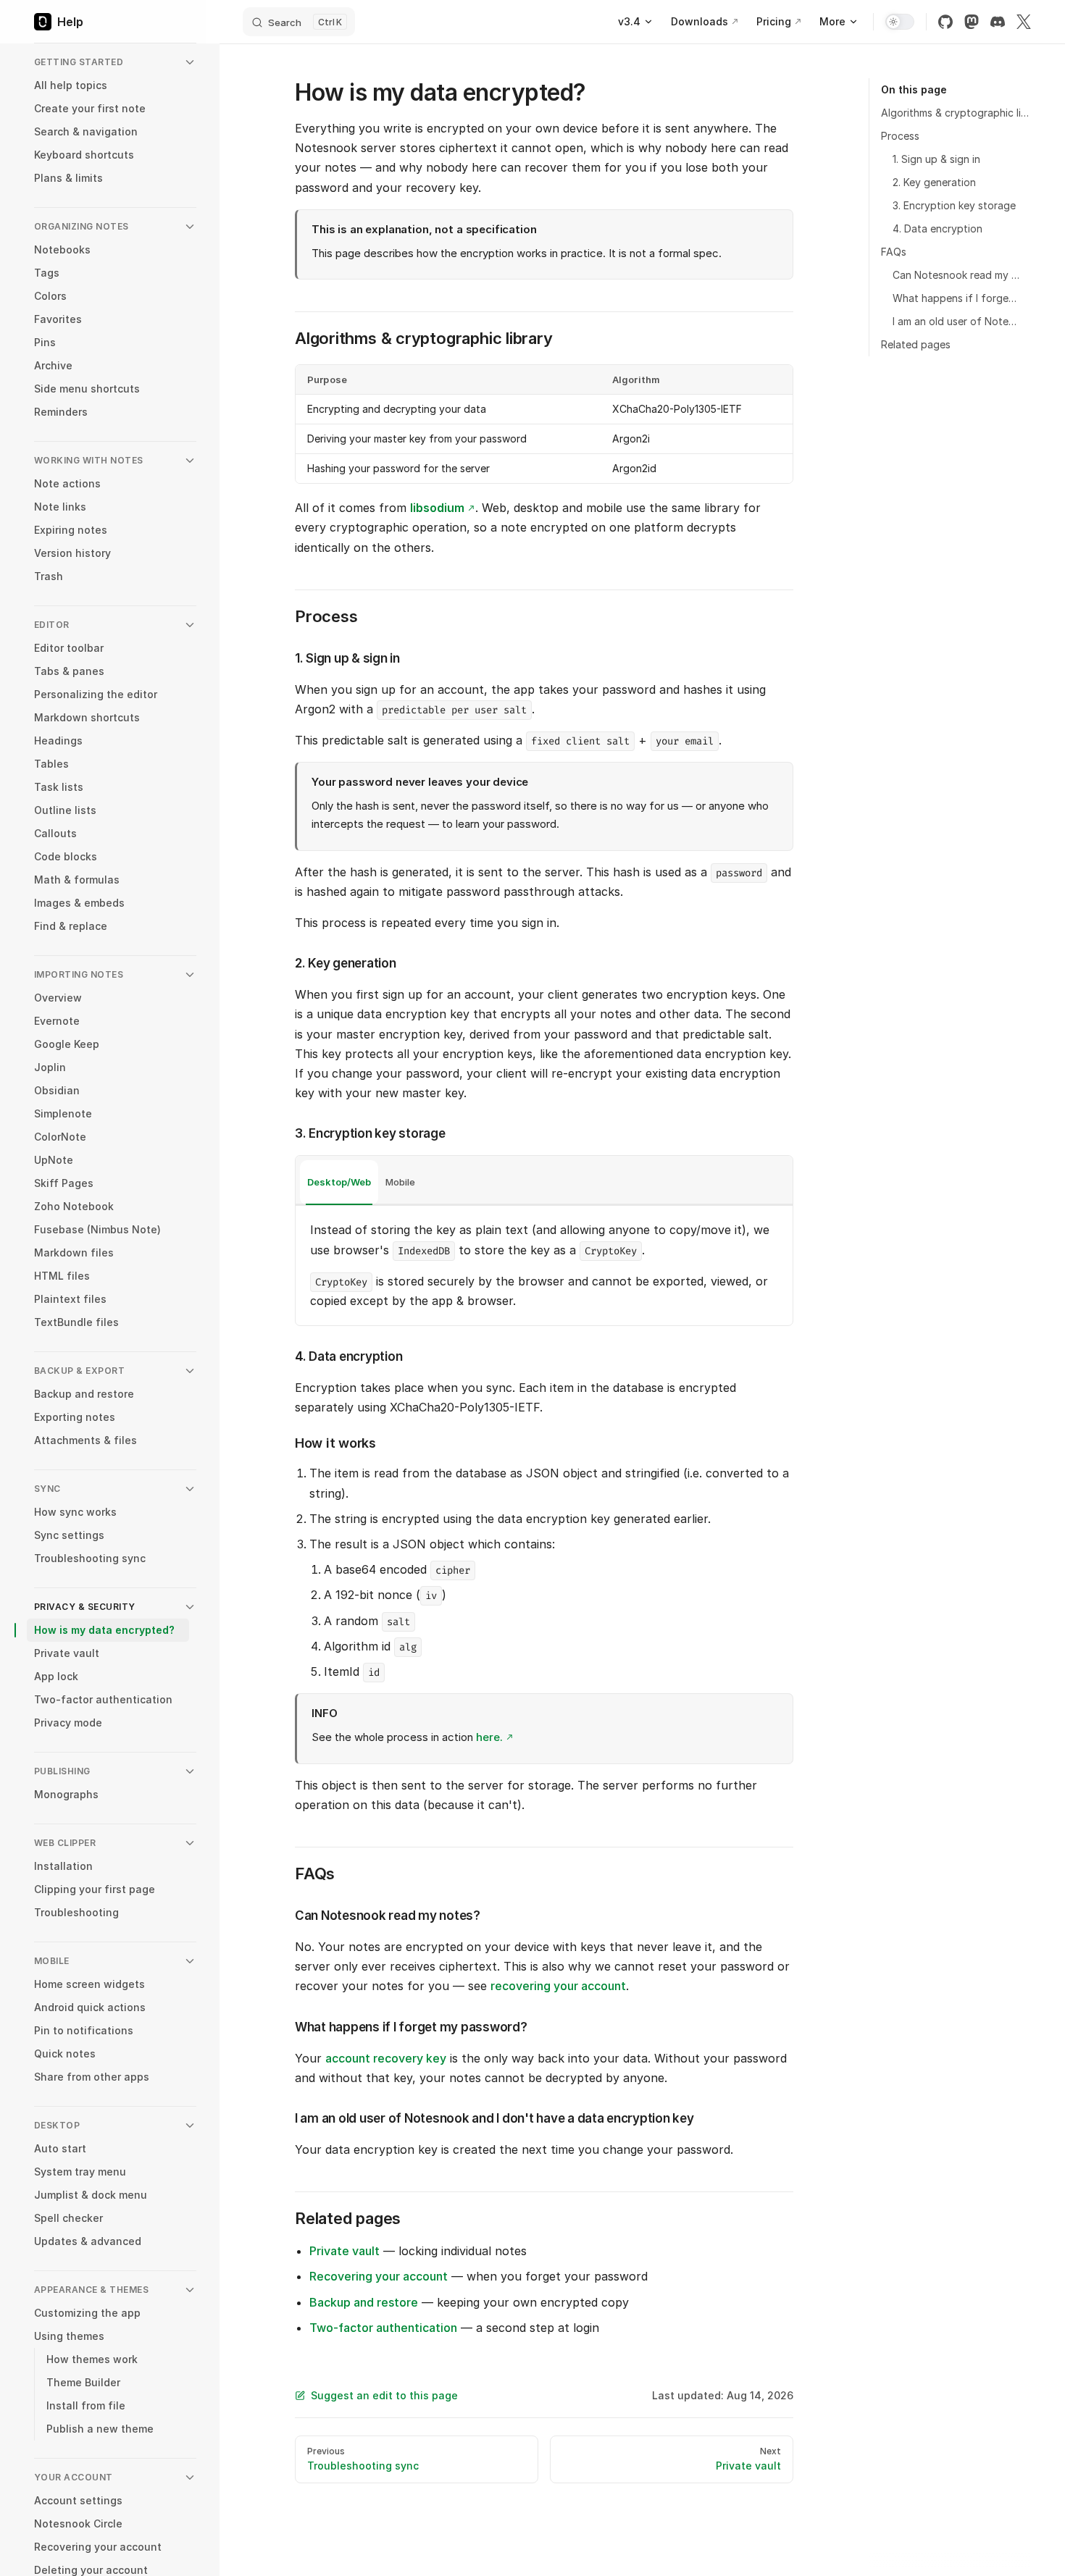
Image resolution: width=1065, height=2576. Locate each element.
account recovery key (386, 2058)
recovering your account (558, 1986)
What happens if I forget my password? (956, 298)
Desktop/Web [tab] (339, 1182)
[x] (1024, 22)
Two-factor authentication (383, 2328)
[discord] (998, 22)
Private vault (344, 2251)
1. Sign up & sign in (936, 159)
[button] (115, 62)
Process (900, 136)
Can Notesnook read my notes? (956, 275)
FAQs (894, 252)
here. (489, 1737)
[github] (945, 22)
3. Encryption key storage (954, 205)
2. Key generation (934, 182)
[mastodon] (972, 22)
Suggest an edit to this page (384, 2395)
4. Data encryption (937, 228)
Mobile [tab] (400, 1182)
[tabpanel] (544, 1266)
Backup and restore (364, 2302)
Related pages (916, 344)
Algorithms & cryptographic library (956, 113)
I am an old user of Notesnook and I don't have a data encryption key (956, 321)
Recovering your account (379, 2276)
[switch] (900, 22)
